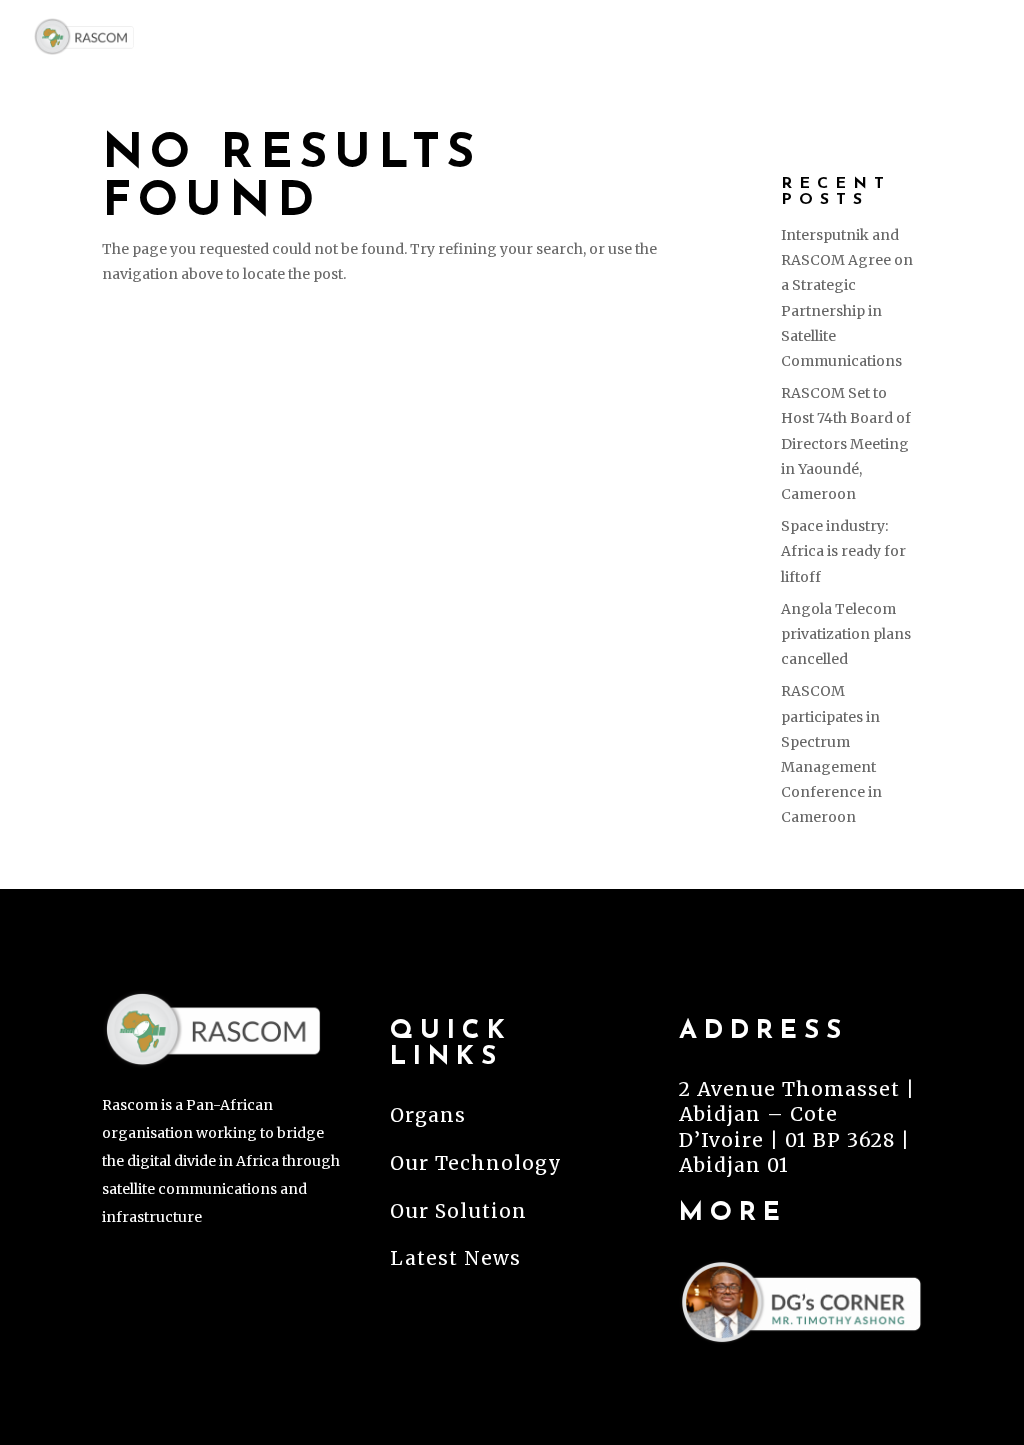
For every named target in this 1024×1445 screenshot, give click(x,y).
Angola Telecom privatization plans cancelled (846, 634)
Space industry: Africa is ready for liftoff (843, 551)
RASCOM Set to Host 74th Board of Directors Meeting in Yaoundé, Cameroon (846, 443)
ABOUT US (512, 36)
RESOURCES (822, 36)
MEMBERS (662, 36)
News (960, 36)
